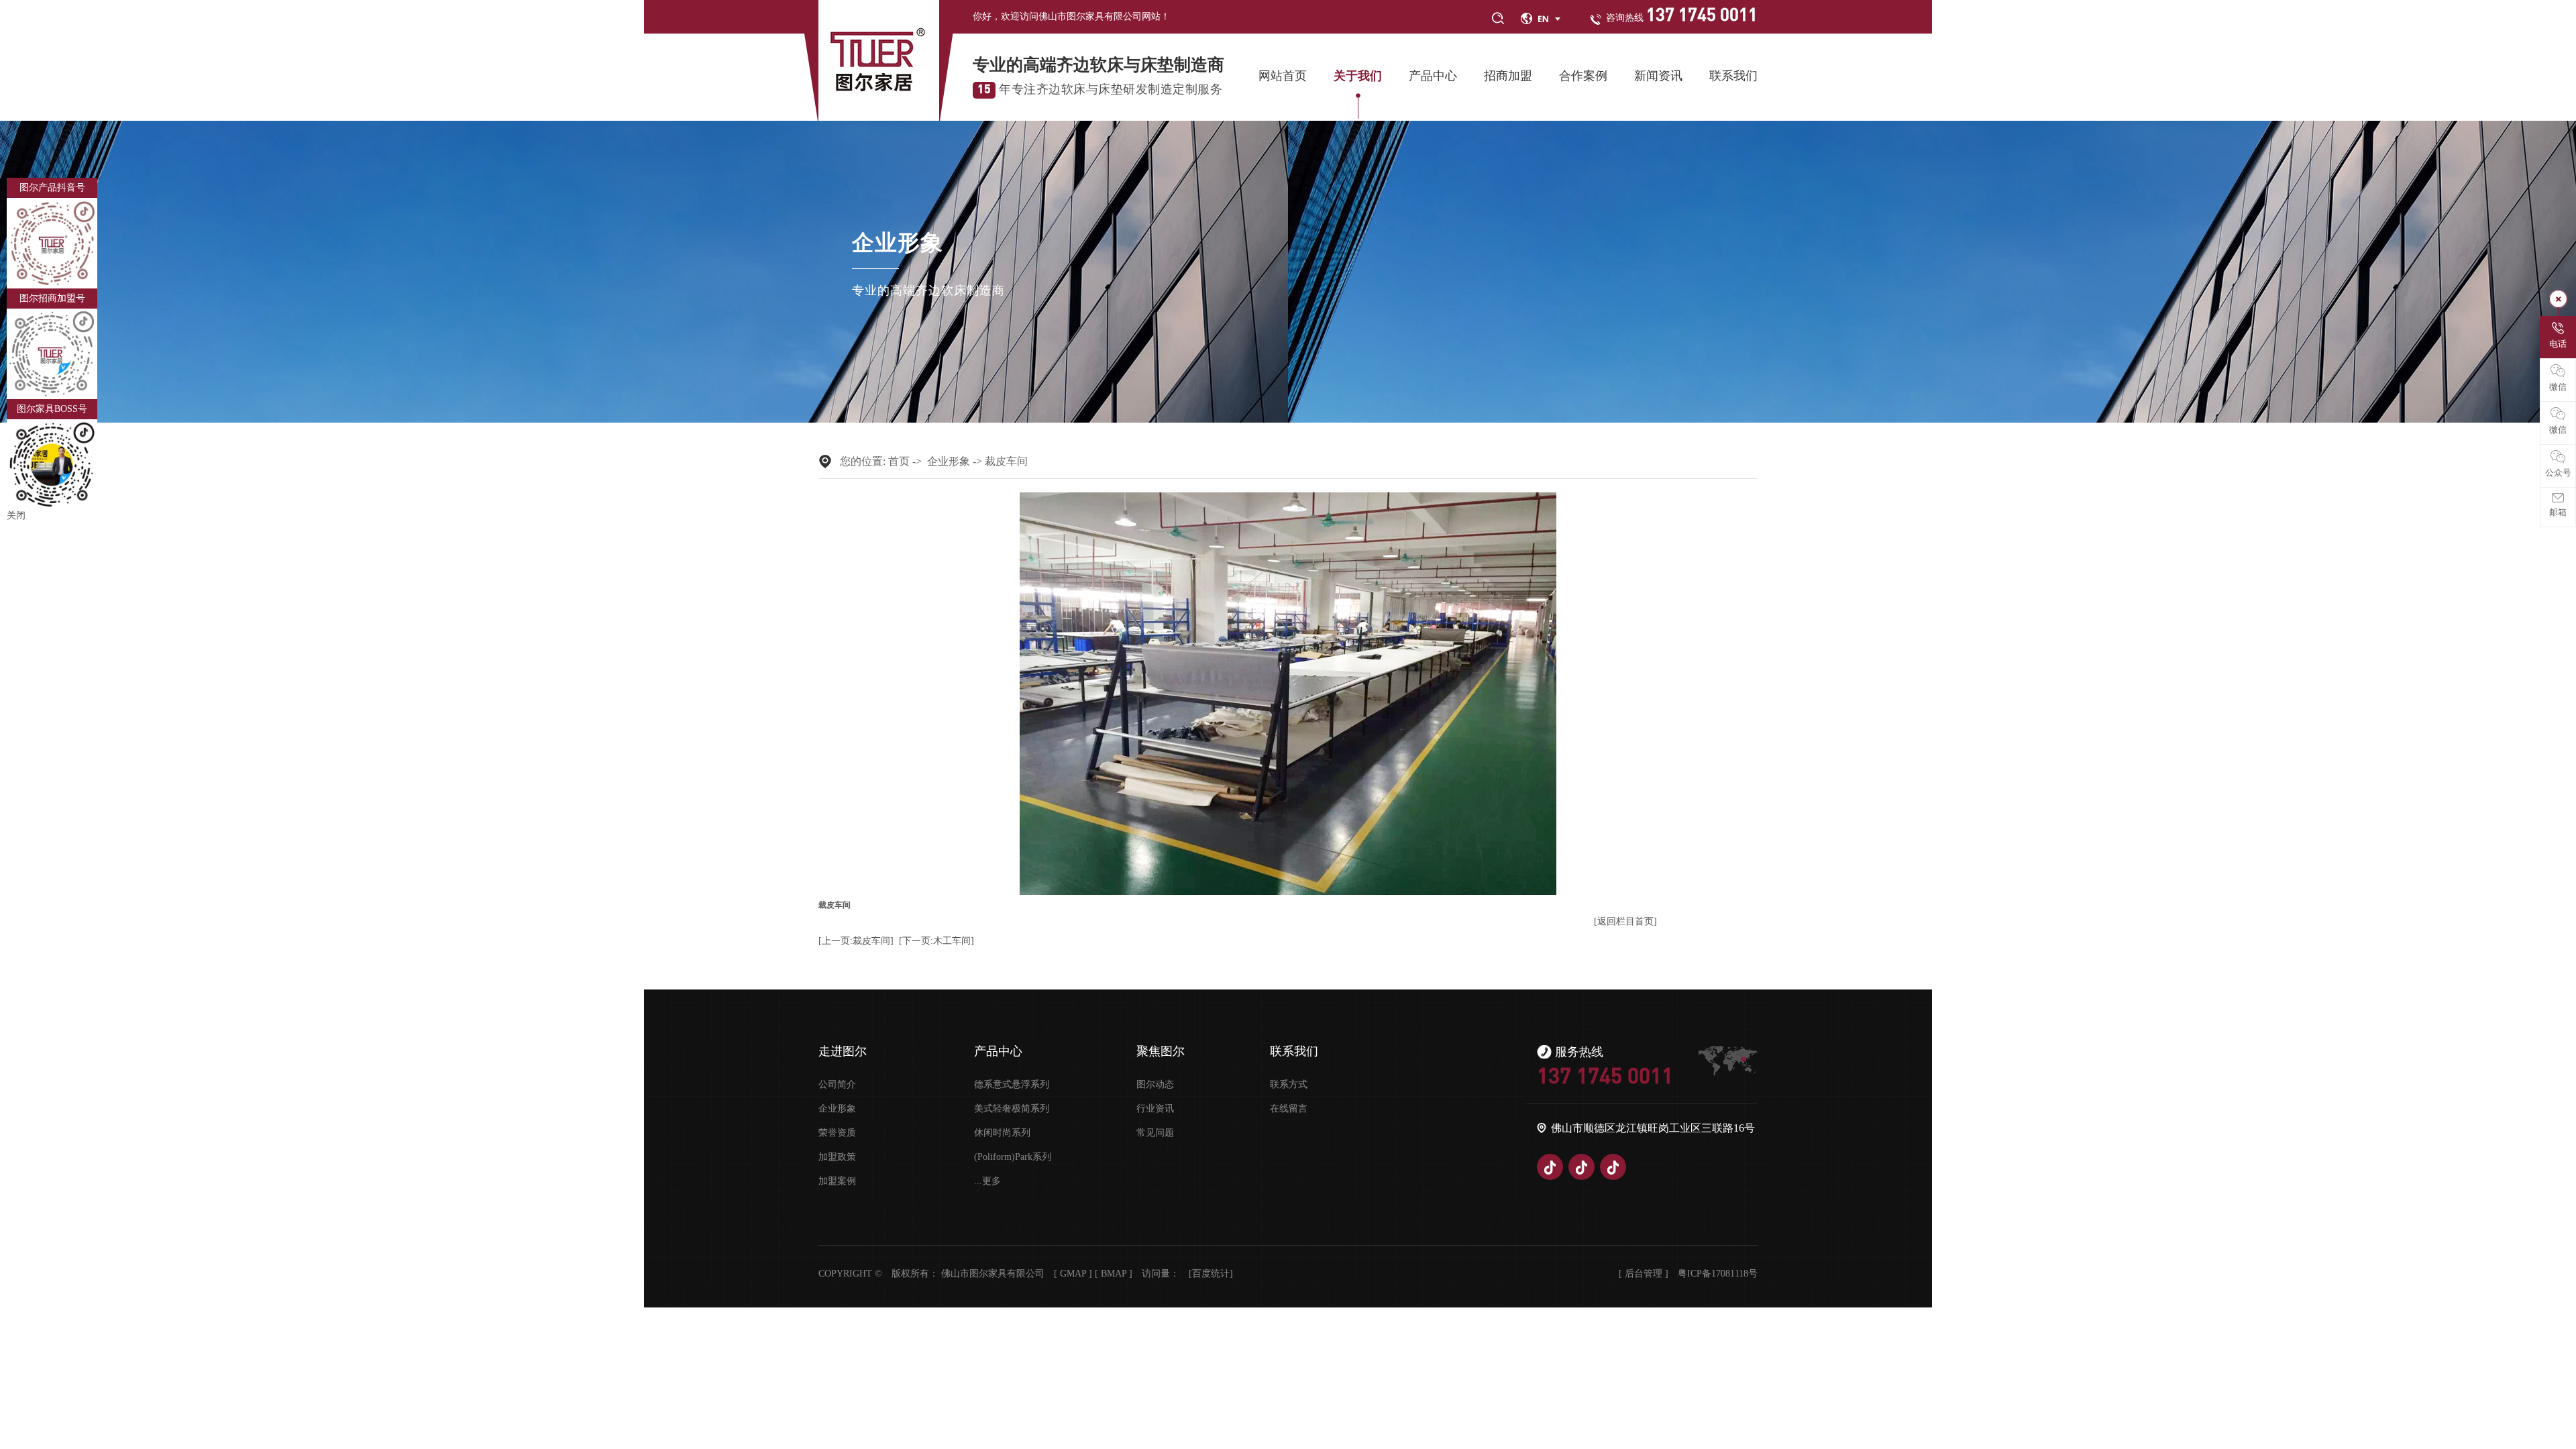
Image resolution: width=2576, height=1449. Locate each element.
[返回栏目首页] (1625, 921)
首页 (899, 461)
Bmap (1114, 1274)
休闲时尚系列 (1002, 1133)
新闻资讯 (1658, 76)
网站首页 (1283, 76)
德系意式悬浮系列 (1012, 1085)
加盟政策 (837, 1157)
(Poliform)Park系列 (1013, 1157)
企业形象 (949, 461)
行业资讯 (1155, 1109)
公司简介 (837, 1085)
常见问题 (1155, 1133)
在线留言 (1289, 1109)
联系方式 (1289, 1085)
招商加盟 (1508, 76)
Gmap (1073, 1274)
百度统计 (1211, 1274)
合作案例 (1583, 76)
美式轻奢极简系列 (1012, 1109)
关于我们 (1358, 76)
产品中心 (1433, 76)
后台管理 (1644, 1274)
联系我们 (1733, 76)
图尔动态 (1155, 1085)
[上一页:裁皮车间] (856, 941)
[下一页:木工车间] (936, 941)
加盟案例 (837, 1181)
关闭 (16, 516)
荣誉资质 (837, 1133)
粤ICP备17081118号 (1718, 1274)
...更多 (987, 1181)
